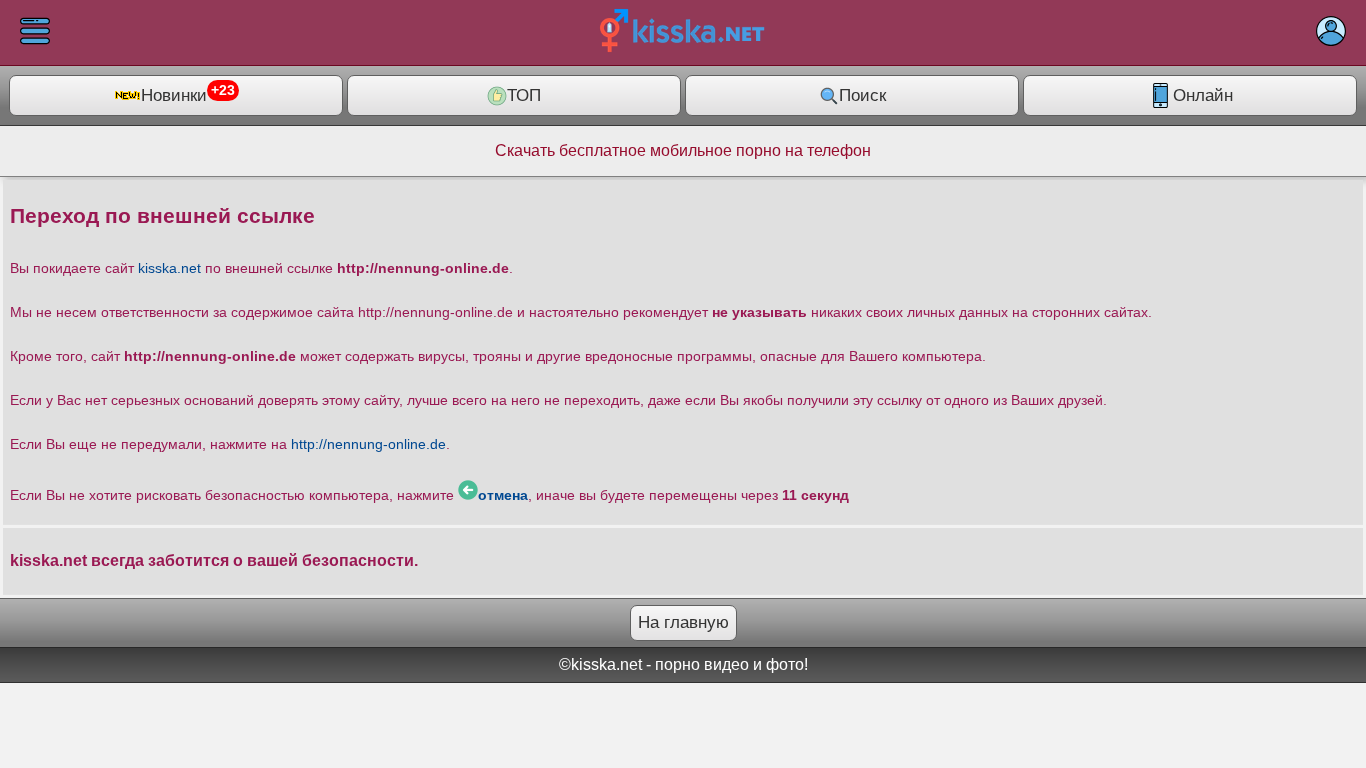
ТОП (524, 95)
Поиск (862, 95)
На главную (683, 622)
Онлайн (1203, 95)
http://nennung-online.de (368, 444)
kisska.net (169, 268)
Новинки (188, 94)
